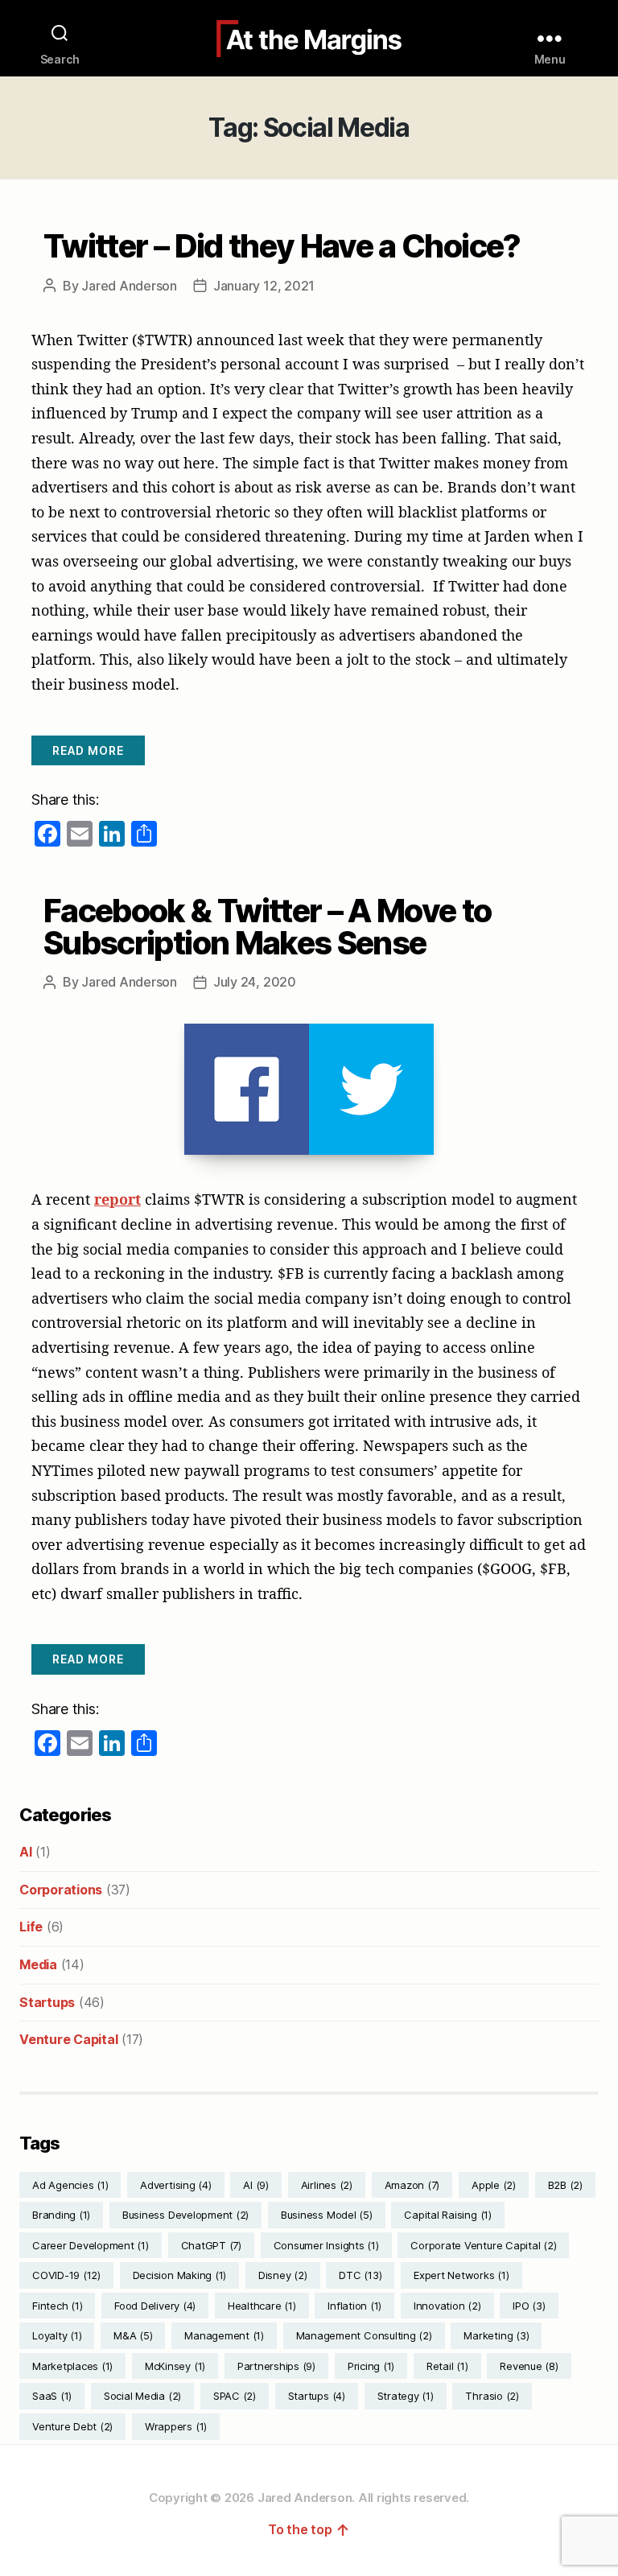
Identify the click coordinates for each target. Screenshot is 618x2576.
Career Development (91, 2245)
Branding (61, 2215)
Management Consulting (364, 2335)
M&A (133, 2335)
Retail (447, 2366)
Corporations (61, 1890)
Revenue (529, 2366)
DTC (360, 2275)
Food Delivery (155, 2306)
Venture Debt (72, 2426)
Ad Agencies (70, 2185)
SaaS (52, 2396)
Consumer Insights (326, 2245)
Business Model (327, 2215)
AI (26, 1852)
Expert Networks (461, 2275)
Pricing (371, 2366)
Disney (283, 2275)
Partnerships (276, 2366)
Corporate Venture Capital (483, 2245)
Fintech (57, 2306)
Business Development (185, 2215)
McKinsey (175, 2366)
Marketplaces (72, 2366)
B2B (565, 2185)
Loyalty (57, 2335)
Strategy (406, 2396)
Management (224, 2335)
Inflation (354, 2306)
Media (38, 1964)
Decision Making (179, 2275)
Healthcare (262, 2306)
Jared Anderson (129, 286)
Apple (494, 2185)
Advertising (175, 2185)
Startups (47, 2002)
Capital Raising (447, 2215)
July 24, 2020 (255, 982)
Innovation (447, 2306)
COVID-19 (66, 2275)
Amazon (412, 2185)
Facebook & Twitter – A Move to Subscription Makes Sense (268, 927)
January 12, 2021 (264, 286)
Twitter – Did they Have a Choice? (282, 246)
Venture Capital (68, 2039)
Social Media (142, 2396)
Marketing (496, 2335)
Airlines (327, 2185)
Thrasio (492, 2396)
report (117, 1199)
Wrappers (176, 2426)
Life (31, 1927)
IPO (529, 2306)
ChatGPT (211, 2245)
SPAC (235, 2396)
